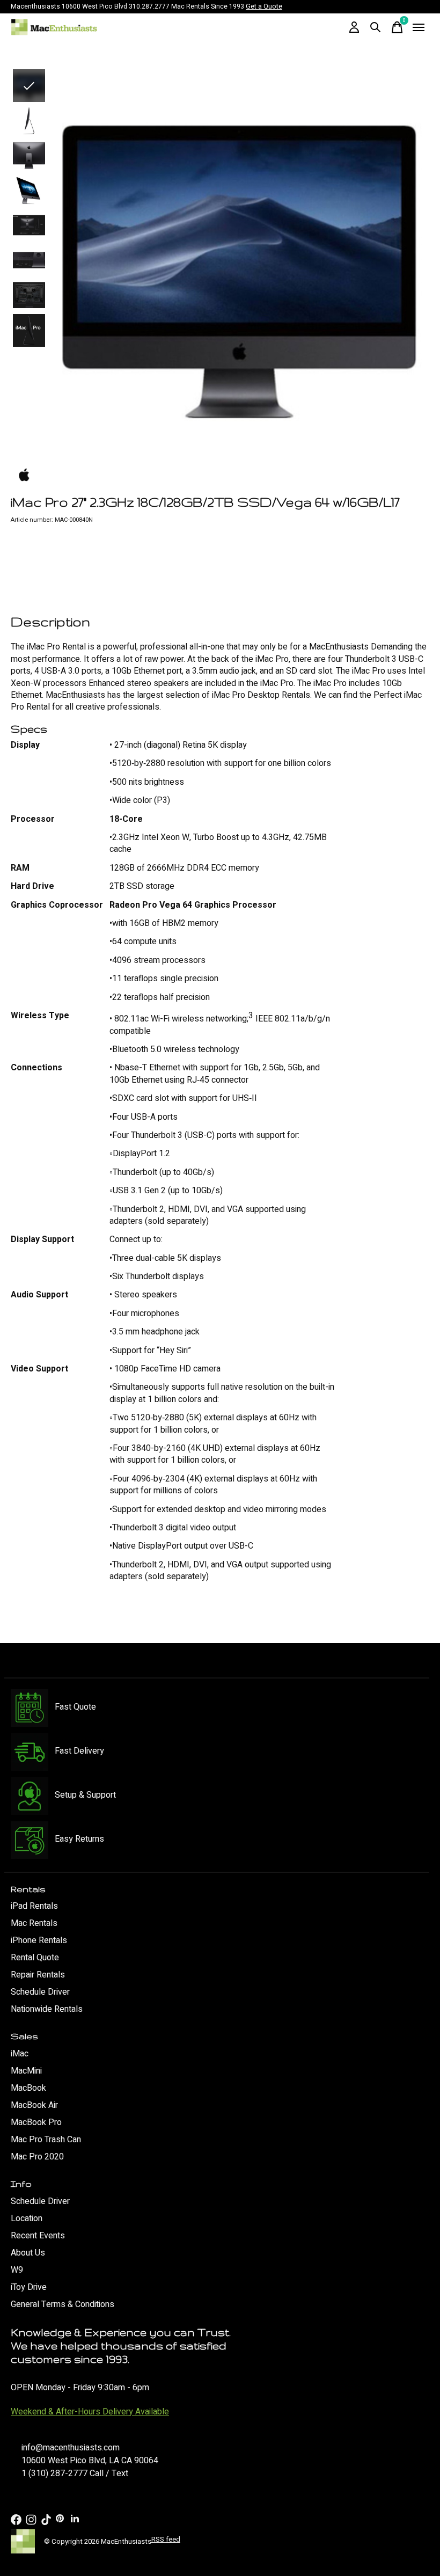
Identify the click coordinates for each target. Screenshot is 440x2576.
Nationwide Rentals (47, 2009)
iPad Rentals (34, 1906)
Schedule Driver (40, 1992)
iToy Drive (29, 2287)
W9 (17, 2270)
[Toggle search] (376, 27)
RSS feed (166, 2539)
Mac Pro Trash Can (46, 2140)
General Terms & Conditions (63, 2304)
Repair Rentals (38, 1975)
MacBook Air (34, 2105)
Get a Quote (264, 6)
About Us (28, 2253)
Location (27, 2219)
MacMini (26, 2071)
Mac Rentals (34, 1923)
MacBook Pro (36, 2122)
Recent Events (38, 2236)
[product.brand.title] (220, 476)
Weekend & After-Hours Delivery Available (90, 2412)
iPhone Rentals (39, 1940)
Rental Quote (35, 1958)
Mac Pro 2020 (37, 2157)
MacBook (28, 2088)
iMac (20, 2054)
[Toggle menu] (419, 27)
